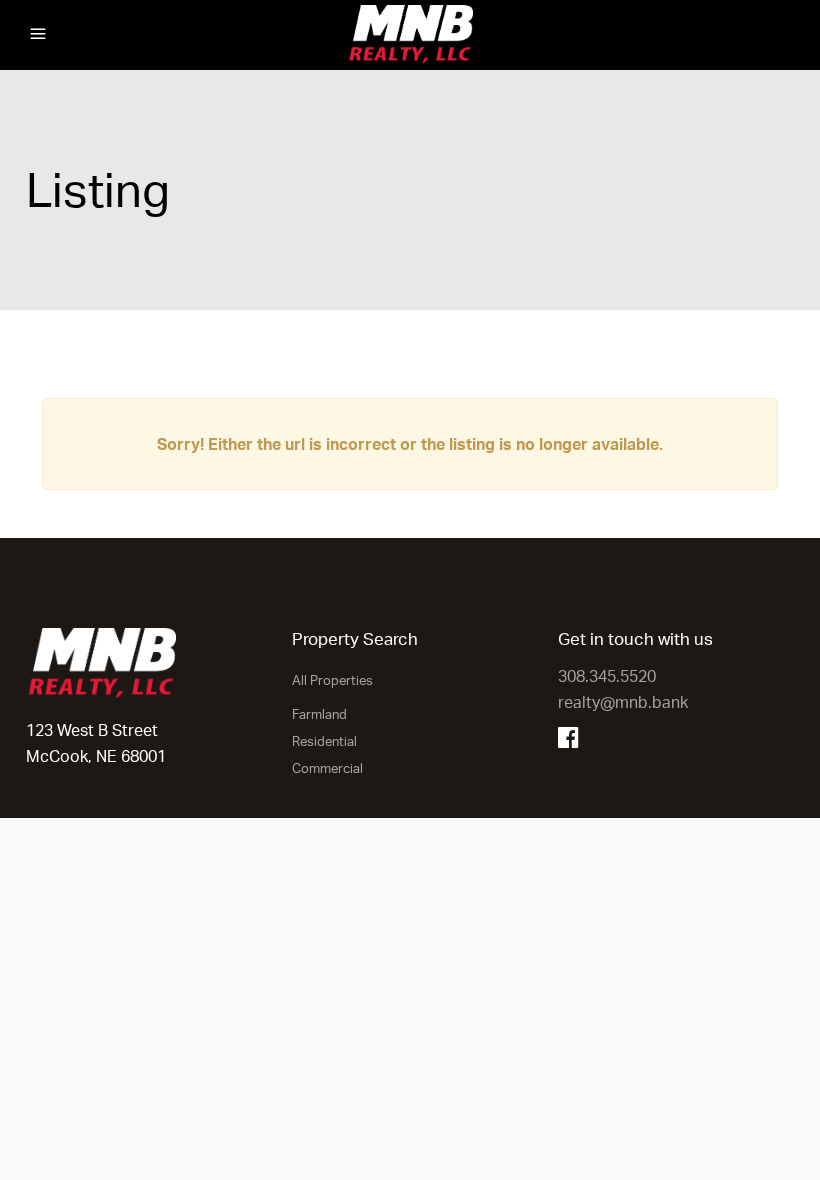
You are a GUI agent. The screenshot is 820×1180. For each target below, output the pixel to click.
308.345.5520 (607, 676)
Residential (324, 741)
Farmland (319, 714)
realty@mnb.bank (623, 702)
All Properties (332, 680)
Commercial (327, 768)
